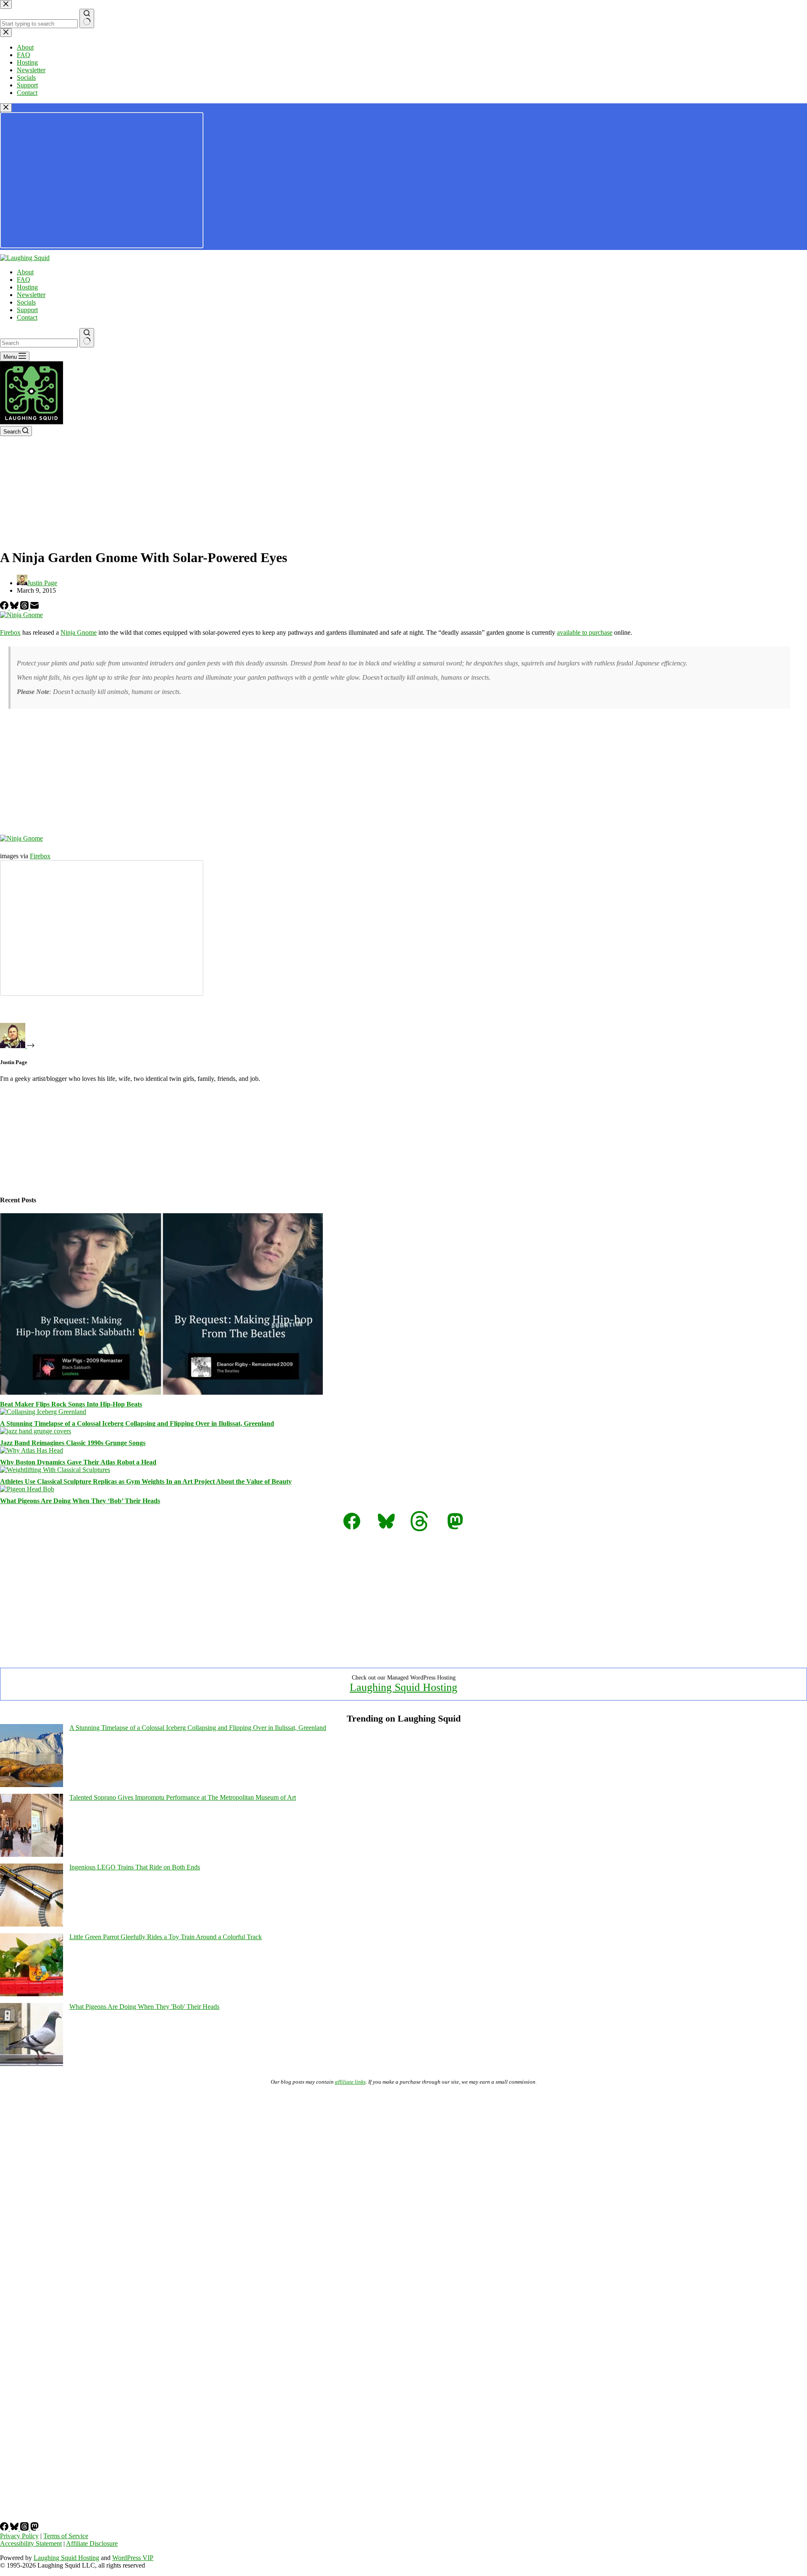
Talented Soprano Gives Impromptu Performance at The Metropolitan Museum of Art (183, 1797)
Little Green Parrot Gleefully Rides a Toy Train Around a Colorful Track (166, 1937)
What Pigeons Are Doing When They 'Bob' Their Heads (144, 2007)
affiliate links (350, 2082)
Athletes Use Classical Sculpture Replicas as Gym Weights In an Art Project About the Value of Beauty (146, 1481)
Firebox (10, 632)
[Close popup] (6, 108)
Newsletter (31, 295)
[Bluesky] (15, 607)
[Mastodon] (34, 2528)
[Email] (34, 607)
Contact (27, 317)
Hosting (27, 287)
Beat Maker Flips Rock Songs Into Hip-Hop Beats (71, 1404)
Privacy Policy (19, 2536)
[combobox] (39, 343)
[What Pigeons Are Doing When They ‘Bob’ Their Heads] (27, 1489)
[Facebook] (5, 607)
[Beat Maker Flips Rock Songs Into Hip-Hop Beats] (161, 1392)
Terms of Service (66, 2536)
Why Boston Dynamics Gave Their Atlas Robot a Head (78, 1462)
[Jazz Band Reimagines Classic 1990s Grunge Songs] (36, 1431)
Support (27, 310)
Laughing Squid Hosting (403, 1687)
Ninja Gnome (79, 632)
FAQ (24, 280)
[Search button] (87, 338)
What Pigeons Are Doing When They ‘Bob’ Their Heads (80, 1501)
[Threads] (25, 607)
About (25, 272)
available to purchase (585, 632)
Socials (26, 302)
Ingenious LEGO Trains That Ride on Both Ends (135, 1867)
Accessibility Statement (31, 2543)
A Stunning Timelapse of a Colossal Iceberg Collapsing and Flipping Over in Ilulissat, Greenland (137, 1423)
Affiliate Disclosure (92, 2543)
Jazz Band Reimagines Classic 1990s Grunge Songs (73, 1443)
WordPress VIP (133, 2558)
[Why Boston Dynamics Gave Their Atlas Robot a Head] (32, 1450)
